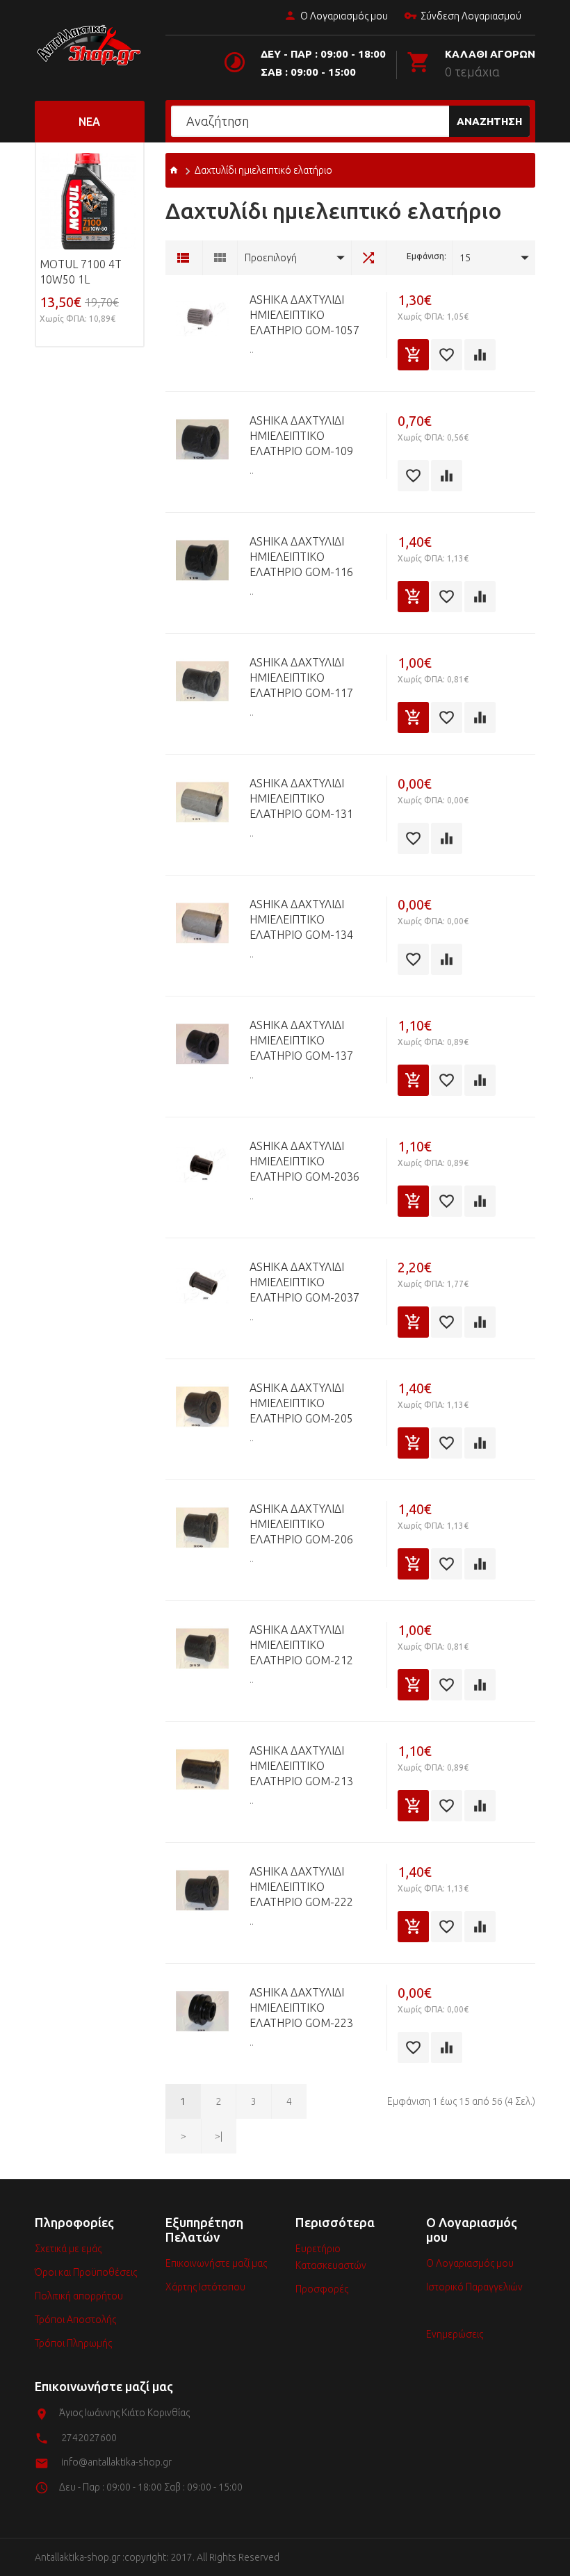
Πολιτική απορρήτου (79, 2296)
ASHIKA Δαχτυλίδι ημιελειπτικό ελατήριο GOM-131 (301, 798)
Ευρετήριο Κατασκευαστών (331, 2257)
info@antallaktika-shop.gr (116, 2462)
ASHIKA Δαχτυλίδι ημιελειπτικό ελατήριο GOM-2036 (304, 1161)
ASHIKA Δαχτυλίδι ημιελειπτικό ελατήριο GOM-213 (301, 1766)
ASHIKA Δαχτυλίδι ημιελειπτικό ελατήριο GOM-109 (301, 436)
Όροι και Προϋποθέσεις (86, 2272)
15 (465, 258)
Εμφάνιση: (426, 256)
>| (219, 2136)
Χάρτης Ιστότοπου (205, 2287)
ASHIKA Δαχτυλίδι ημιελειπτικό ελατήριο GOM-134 (301, 919)
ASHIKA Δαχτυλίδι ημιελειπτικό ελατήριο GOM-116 (301, 557)
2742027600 (89, 2438)
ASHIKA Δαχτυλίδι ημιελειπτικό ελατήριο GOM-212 (301, 1645)
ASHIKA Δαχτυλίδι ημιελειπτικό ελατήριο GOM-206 (301, 1524)
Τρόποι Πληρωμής (73, 2343)
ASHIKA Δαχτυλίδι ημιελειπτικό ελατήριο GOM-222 (301, 1887)
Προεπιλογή (271, 258)
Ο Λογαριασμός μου (344, 16)
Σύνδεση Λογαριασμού (471, 16)
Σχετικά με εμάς (68, 2249)
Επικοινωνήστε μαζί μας (216, 2263)
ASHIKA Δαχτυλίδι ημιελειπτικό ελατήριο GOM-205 (301, 1403)
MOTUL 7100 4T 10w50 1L (81, 272)
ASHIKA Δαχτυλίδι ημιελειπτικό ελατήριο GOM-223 (301, 2008)
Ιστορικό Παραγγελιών (474, 2287)
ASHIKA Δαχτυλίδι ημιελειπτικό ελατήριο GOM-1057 (304, 315)
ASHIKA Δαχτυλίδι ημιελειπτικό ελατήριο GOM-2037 (304, 1282)
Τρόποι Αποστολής (75, 2320)
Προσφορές (322, 2289)
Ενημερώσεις (455, 2334)
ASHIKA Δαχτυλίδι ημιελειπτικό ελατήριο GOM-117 (301, 678)
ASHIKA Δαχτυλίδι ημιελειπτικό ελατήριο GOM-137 (301, 1040)
